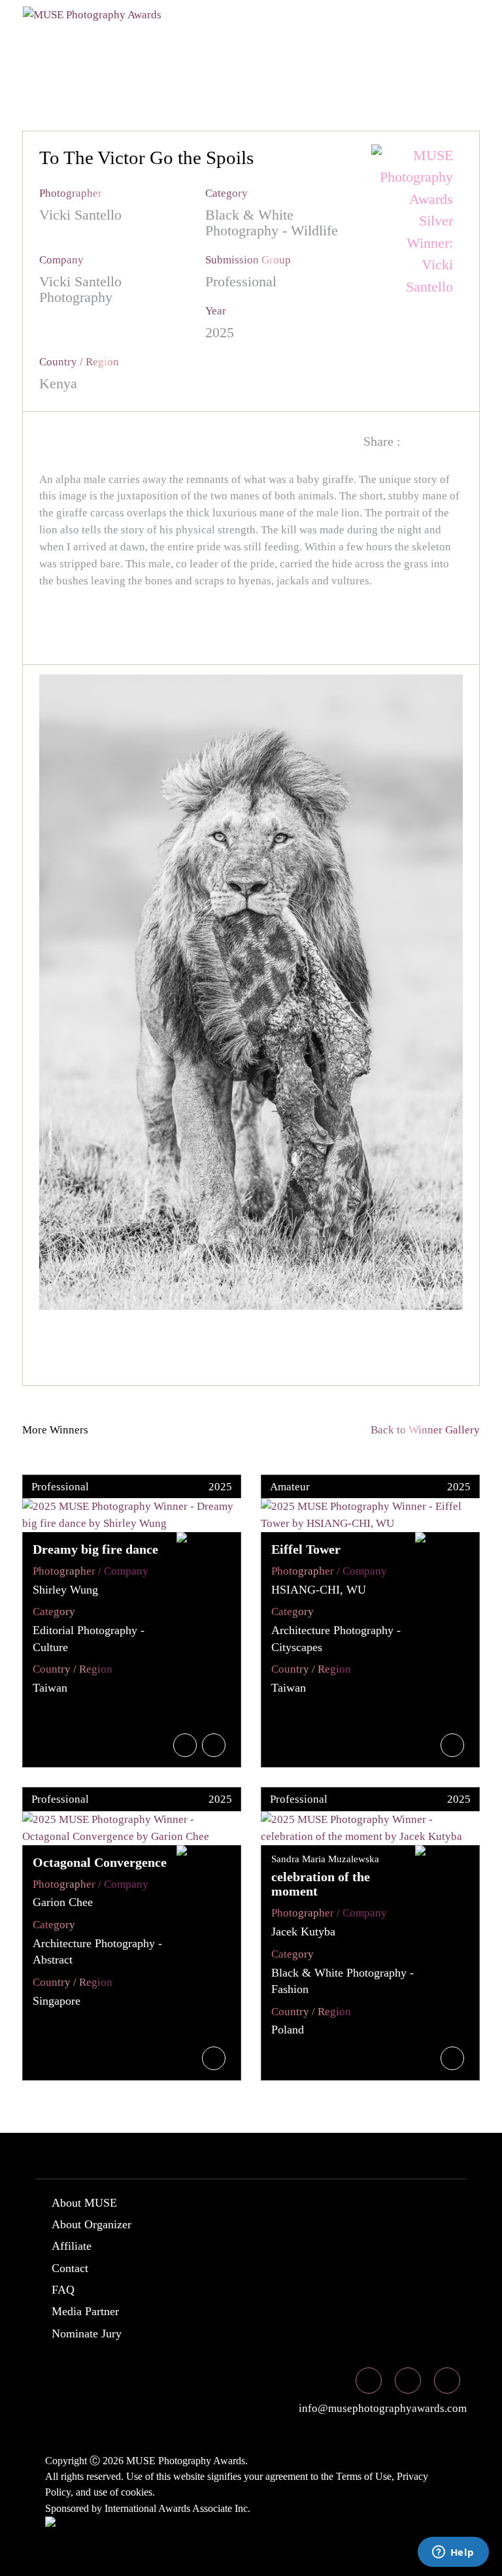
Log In (236, 61)
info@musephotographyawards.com (381, 2408)
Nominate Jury (87, 2333)
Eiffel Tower (306, 1549)
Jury (162, 35)
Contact (70, 2268)
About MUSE (84, 2203)
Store (176, 61)
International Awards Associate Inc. (177, 2508)
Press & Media (80, 61)
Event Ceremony (343, 35)
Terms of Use (364, 2476)
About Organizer (92, 2224)
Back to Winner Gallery (423, 1430)
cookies (137, 2492)
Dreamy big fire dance (95, 1549)
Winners (233, 35)
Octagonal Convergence (100, 1862)
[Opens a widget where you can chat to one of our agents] (453, 2553)
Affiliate (72, 2246)
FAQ (63, 2290)
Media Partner (85, 2311)
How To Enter (79, 35)
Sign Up (301, 61)
